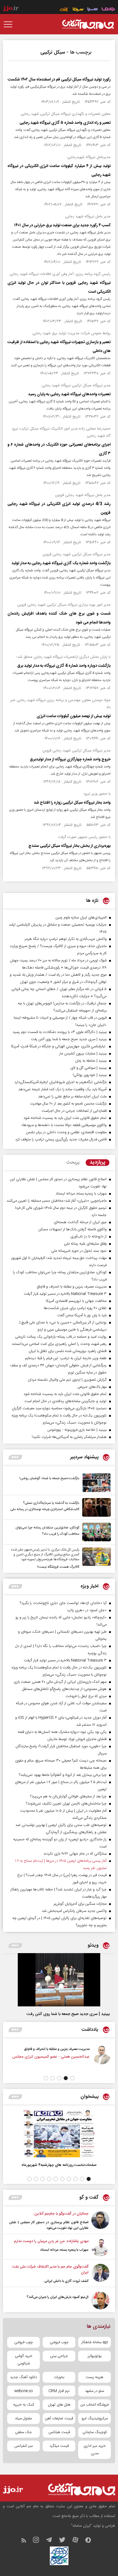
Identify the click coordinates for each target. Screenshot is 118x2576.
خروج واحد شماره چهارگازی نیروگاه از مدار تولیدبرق (70, 759)
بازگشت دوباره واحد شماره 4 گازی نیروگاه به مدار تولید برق (64, 666)
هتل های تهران (59, 2405)
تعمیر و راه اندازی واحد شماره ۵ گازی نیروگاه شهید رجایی (65, 123)
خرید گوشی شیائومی (24, 2360)
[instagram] (39, 2541)
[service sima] (78, 10)
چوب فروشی (59, 2342)
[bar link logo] (11, 9)
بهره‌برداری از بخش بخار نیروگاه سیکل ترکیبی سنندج (69, 846)
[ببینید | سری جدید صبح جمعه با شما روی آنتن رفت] (59, 1980)
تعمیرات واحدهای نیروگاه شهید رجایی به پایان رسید (69, 394)
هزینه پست (95, 2377)
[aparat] (78, 2541)
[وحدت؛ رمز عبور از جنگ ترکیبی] (41, 2059)
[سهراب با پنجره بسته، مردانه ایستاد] (100, 2247)
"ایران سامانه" (81, 2526)
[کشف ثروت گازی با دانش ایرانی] (100, 2274)
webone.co (24, 2391)
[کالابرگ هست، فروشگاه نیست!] (95, 1559)
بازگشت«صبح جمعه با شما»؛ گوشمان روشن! (49, 1478)
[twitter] (65, 2541)
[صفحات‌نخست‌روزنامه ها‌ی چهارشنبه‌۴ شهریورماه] (59, 2134)
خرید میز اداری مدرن (95, 2450)
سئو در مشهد (95, 2391)
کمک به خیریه (24, 2405)
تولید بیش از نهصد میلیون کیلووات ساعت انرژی (74, 716)
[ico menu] (10, 24)
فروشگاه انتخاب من (95, 2405)
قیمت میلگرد (59, 2446)
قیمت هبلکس (59, 2432)
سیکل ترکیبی (53, 52)
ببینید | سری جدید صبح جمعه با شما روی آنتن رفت (68, 2014)
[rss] (26, 2541)
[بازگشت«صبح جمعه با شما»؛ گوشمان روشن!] (95, 1483)
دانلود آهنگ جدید (23, 2377)
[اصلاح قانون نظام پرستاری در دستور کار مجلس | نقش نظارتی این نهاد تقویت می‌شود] (100, 2221)
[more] (15, 1457)
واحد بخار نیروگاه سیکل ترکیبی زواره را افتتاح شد (72, 803)
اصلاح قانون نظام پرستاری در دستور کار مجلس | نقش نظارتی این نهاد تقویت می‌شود (49, 2225)
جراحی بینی (59, 2356)
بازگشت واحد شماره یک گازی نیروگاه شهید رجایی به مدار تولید (61, 563)
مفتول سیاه (24, 2418)
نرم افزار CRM (59, 2391)
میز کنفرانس (23, 2446)
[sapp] (91, 2541)
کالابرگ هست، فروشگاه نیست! (58, 1567)
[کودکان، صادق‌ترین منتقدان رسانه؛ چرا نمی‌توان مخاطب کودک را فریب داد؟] (95, 1532)
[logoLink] (88, 24)
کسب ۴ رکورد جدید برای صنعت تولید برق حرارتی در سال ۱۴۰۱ (62, 225)
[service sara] (93, 10)
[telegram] (52, 2541)
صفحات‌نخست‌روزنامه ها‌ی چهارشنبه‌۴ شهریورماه (59, 2165)
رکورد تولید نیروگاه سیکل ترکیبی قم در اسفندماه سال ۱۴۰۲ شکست (59, 80)
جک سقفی (23, 2432)
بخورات (59, 2377)
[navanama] (108, 10)
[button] (72, 2078)
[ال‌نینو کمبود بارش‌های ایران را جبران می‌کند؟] (100, 2300)
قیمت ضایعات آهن (59, 2418)
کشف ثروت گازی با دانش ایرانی (66, 2281)
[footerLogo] (78, 2489)
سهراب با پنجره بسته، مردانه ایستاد (64, 2250)
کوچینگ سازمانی (95, 2432)
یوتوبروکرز (95, 2356)
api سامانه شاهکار (95, 2342)
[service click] (64, 10)
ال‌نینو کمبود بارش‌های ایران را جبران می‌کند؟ (58, 2297)
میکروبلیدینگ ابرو (95, 2418)
